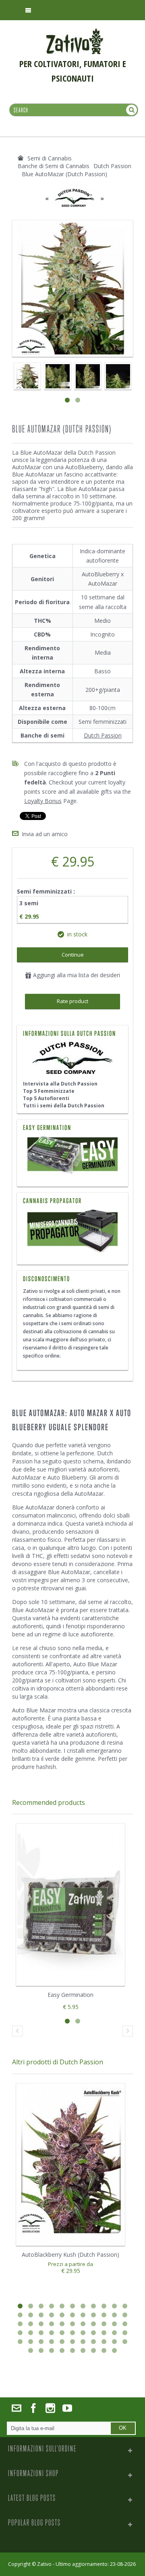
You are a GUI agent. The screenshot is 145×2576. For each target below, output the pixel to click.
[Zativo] (75, 32)
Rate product (72, 1001)
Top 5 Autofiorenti (46, 1098)
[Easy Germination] (72, 1156)
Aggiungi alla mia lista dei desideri (76, 975)
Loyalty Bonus (43, 801)
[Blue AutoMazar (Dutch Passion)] (57, 376)
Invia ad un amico (45, 834)
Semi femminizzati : (47, 891)
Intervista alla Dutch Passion (60, 1084)
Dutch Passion (103, 735)
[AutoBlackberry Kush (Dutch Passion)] (70, 2165)
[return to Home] (21, 158)
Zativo (44, 2564)
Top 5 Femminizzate (49, 1091)
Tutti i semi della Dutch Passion (64, 1106)
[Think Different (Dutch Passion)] (27, 376)
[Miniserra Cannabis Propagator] (72, 1232)
